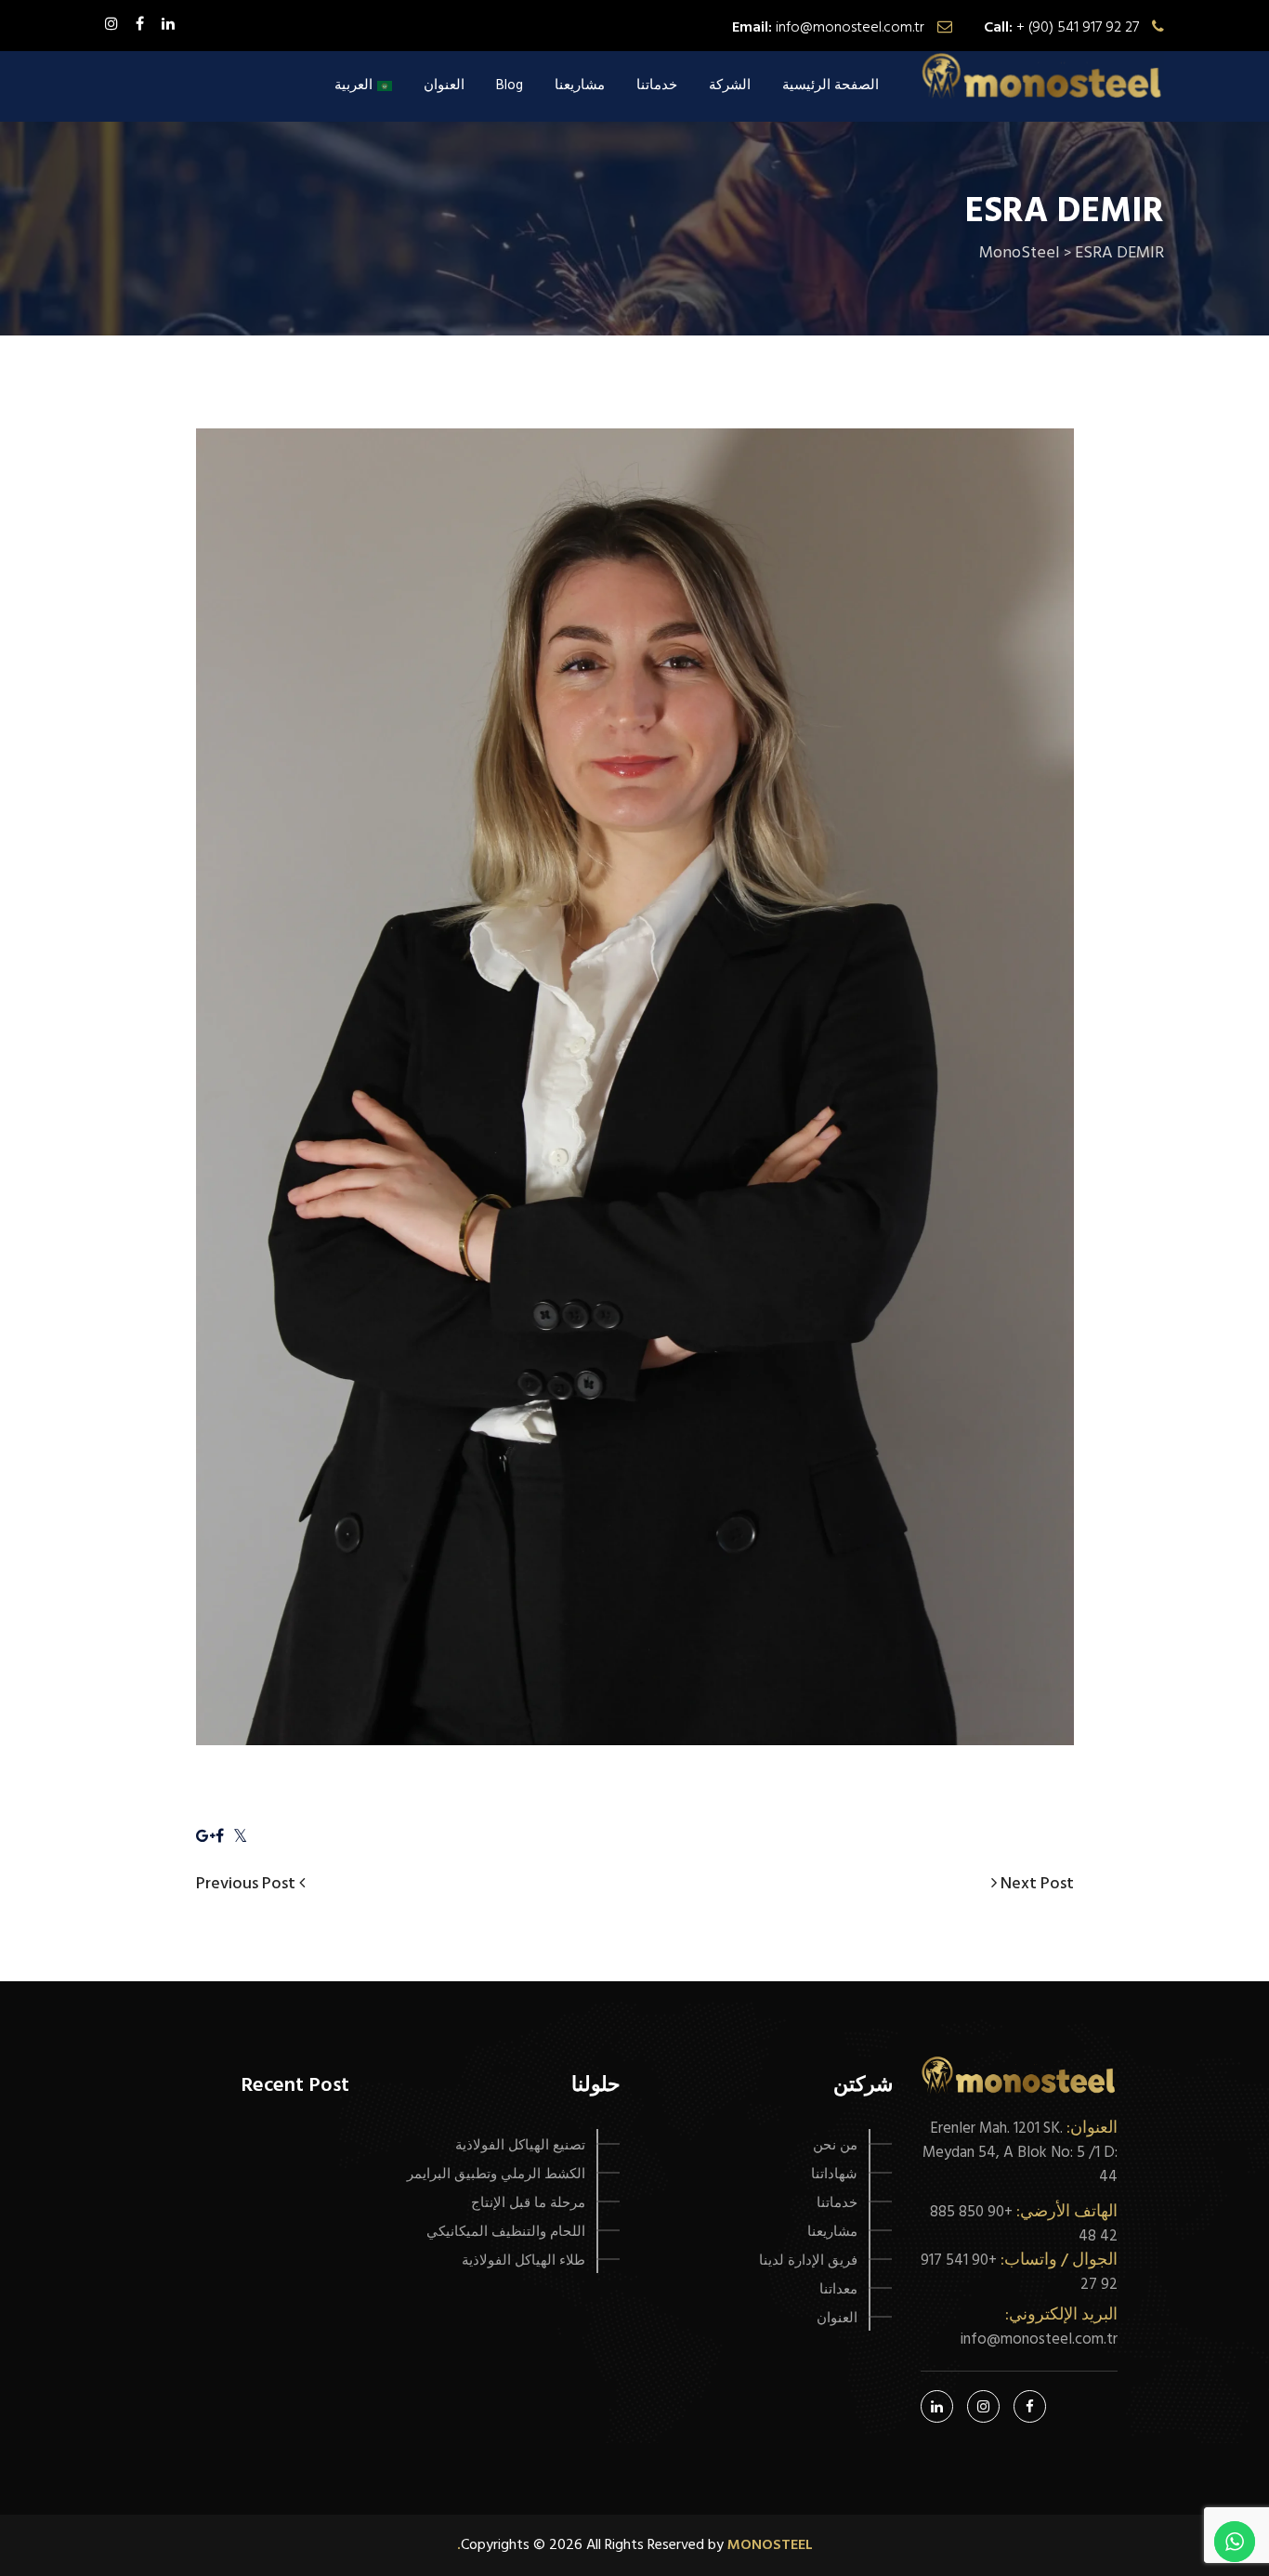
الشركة (730, 85)
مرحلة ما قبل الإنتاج (528, 2203)
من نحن (835, 2146)
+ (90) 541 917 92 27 (1078, 28)
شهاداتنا (834, 2175)
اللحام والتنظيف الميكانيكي (506, 2232)
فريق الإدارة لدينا (808, 2261)
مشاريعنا (580, 85)
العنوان (444, 85)
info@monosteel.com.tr (850, 28)
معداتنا (838, 2290)
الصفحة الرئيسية (831, 85)
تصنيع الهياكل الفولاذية (520, 2146)
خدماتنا (657, 85)
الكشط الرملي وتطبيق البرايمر (496, 2175)
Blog (510, 85)
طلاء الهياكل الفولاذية (523, 2261)
